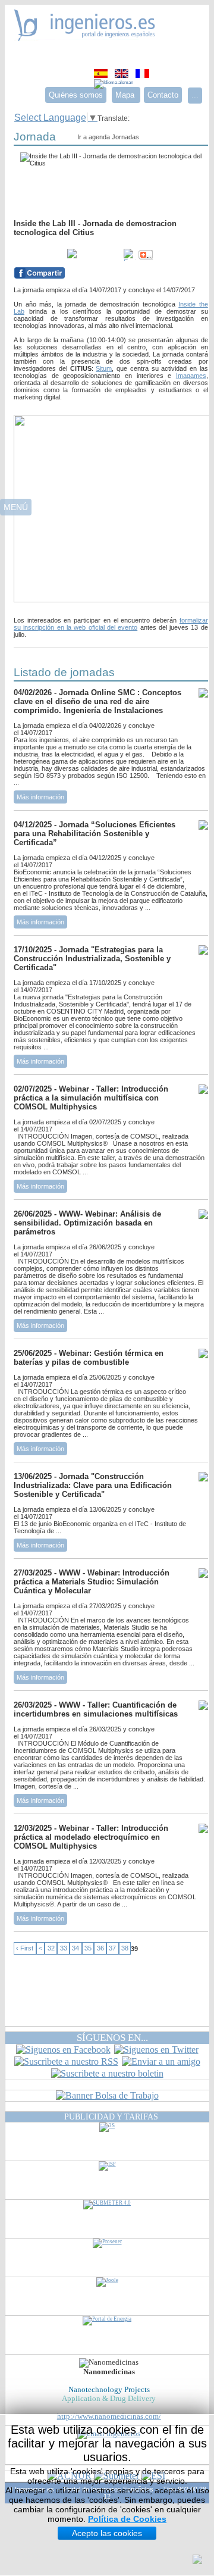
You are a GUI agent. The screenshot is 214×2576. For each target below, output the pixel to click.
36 (100, 1949)
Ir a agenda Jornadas (108, 137)
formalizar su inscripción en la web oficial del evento (111, 624)
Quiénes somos (76, 95)
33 (64, 1949)
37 (112, 1949)
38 (125, 1949)
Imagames (191, 376)
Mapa (126, 95)
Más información (40, 797)
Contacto (163, 95)
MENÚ (16, 507)
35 (88, 1949)
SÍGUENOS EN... (112, 2038)
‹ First (25, 1949)
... (195, 96)
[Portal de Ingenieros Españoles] (85, 38)
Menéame (37, 255)
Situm (104, 368)
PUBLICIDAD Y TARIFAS (111, 2117)
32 (51, 1949)
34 (75, 1949)
